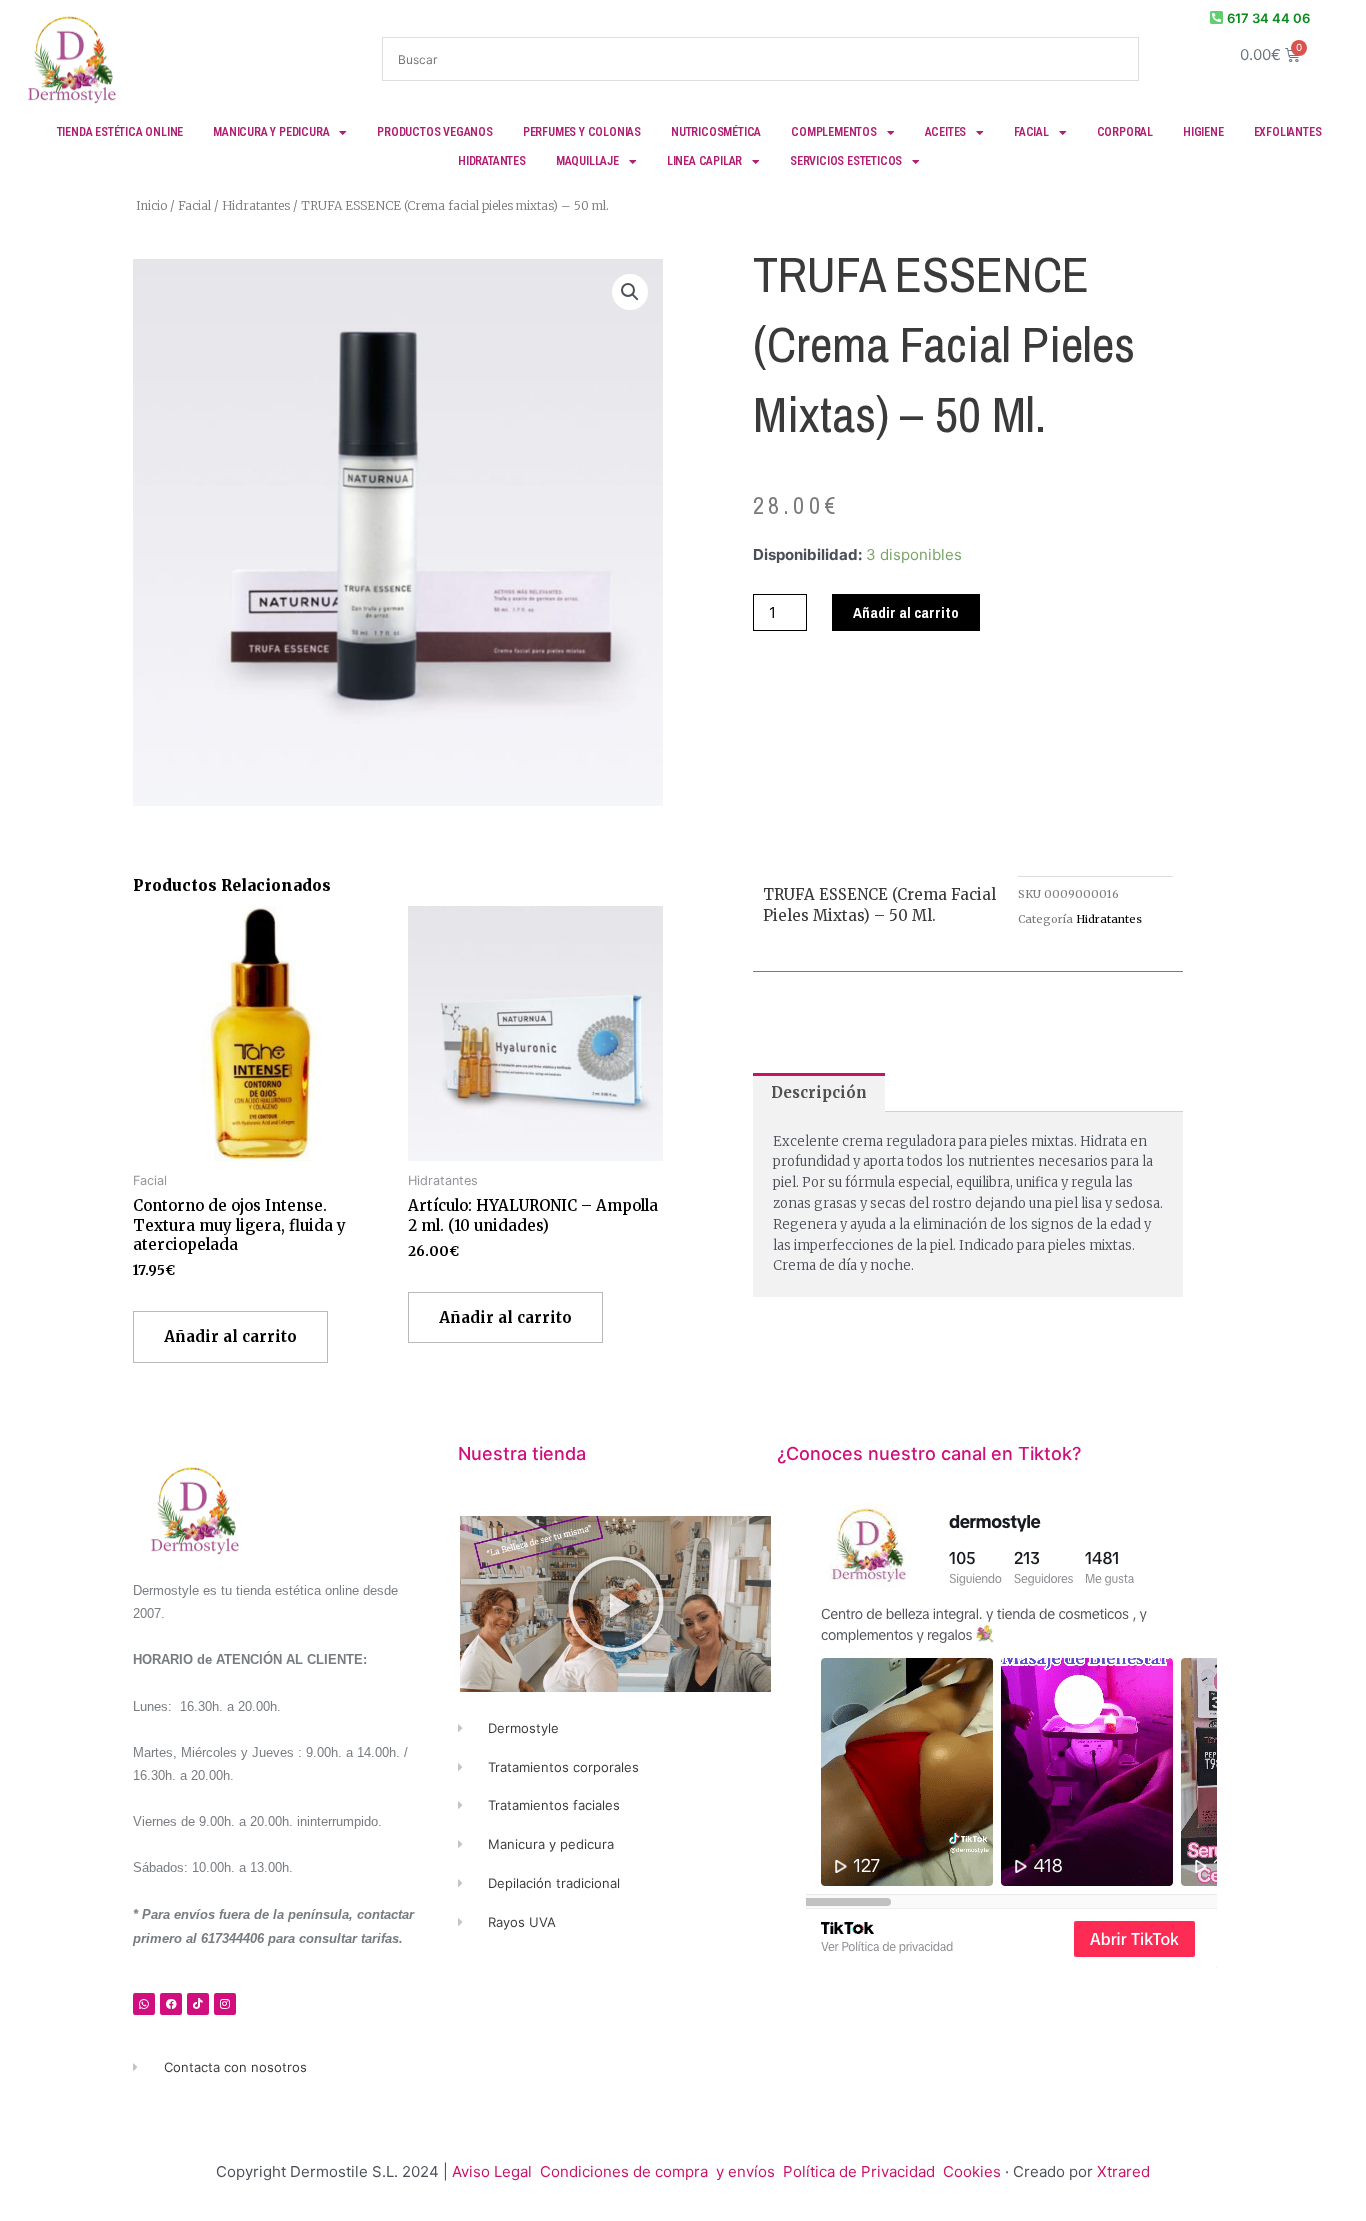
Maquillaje (587, 161)
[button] (630, 292)
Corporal (1125, 132)
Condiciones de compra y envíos (657, 2171)
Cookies (972, 2171)
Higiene (1203, 132)
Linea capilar (704, 161)
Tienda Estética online (120, 132)
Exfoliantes (1288, 132)
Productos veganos (435, 132)
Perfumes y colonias (582, 132)
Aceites (946, 132)
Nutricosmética (716, 132)
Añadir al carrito (906, 612)
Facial (1031, 132)
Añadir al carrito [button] (230, 1336)
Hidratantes (492, 161)
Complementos (834, 132)
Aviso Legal (492, 2171)
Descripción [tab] (819, 1092)
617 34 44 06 (1268, 18)
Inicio (151, 205)
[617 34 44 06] (1216, 17)
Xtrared (1123, 2171)
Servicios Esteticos (846, 161)
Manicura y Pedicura (271, 132)
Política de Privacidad (861, 2171)
